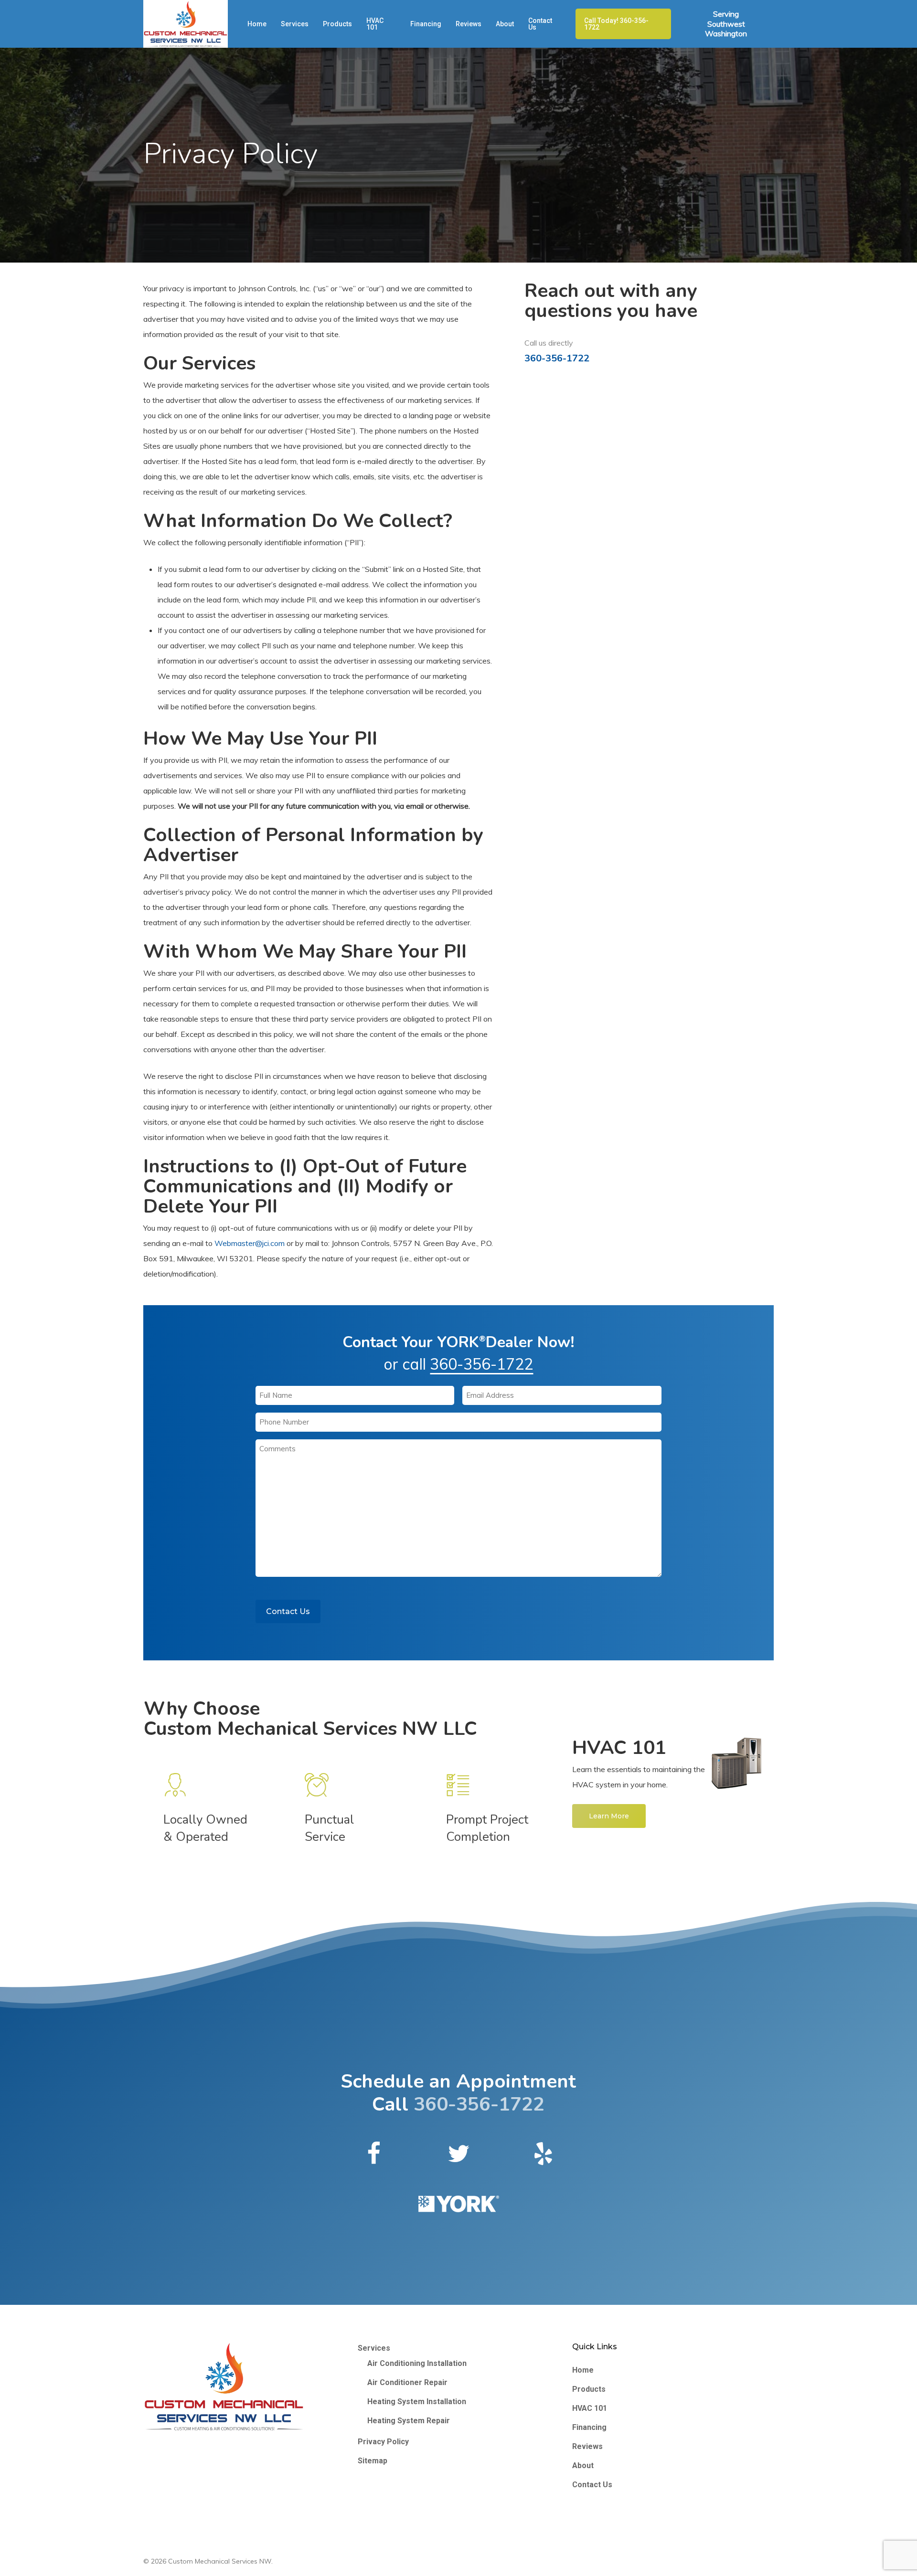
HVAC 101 (590, 2408)
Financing (589, 2427)
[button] (609, 1816)
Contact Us (288, 1611)
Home (583, 2370)
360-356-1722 (557, 358)
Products (589, 2389)
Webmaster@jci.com (250, 1243)
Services (374, 2348)
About (583, 2465)
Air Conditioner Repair (407, 2382)
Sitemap (373, 2461)
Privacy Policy (383, 2442)
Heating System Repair (409, 2421)
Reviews (587, 2446)
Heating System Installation (417, 2402)
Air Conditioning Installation (417, 2363)
